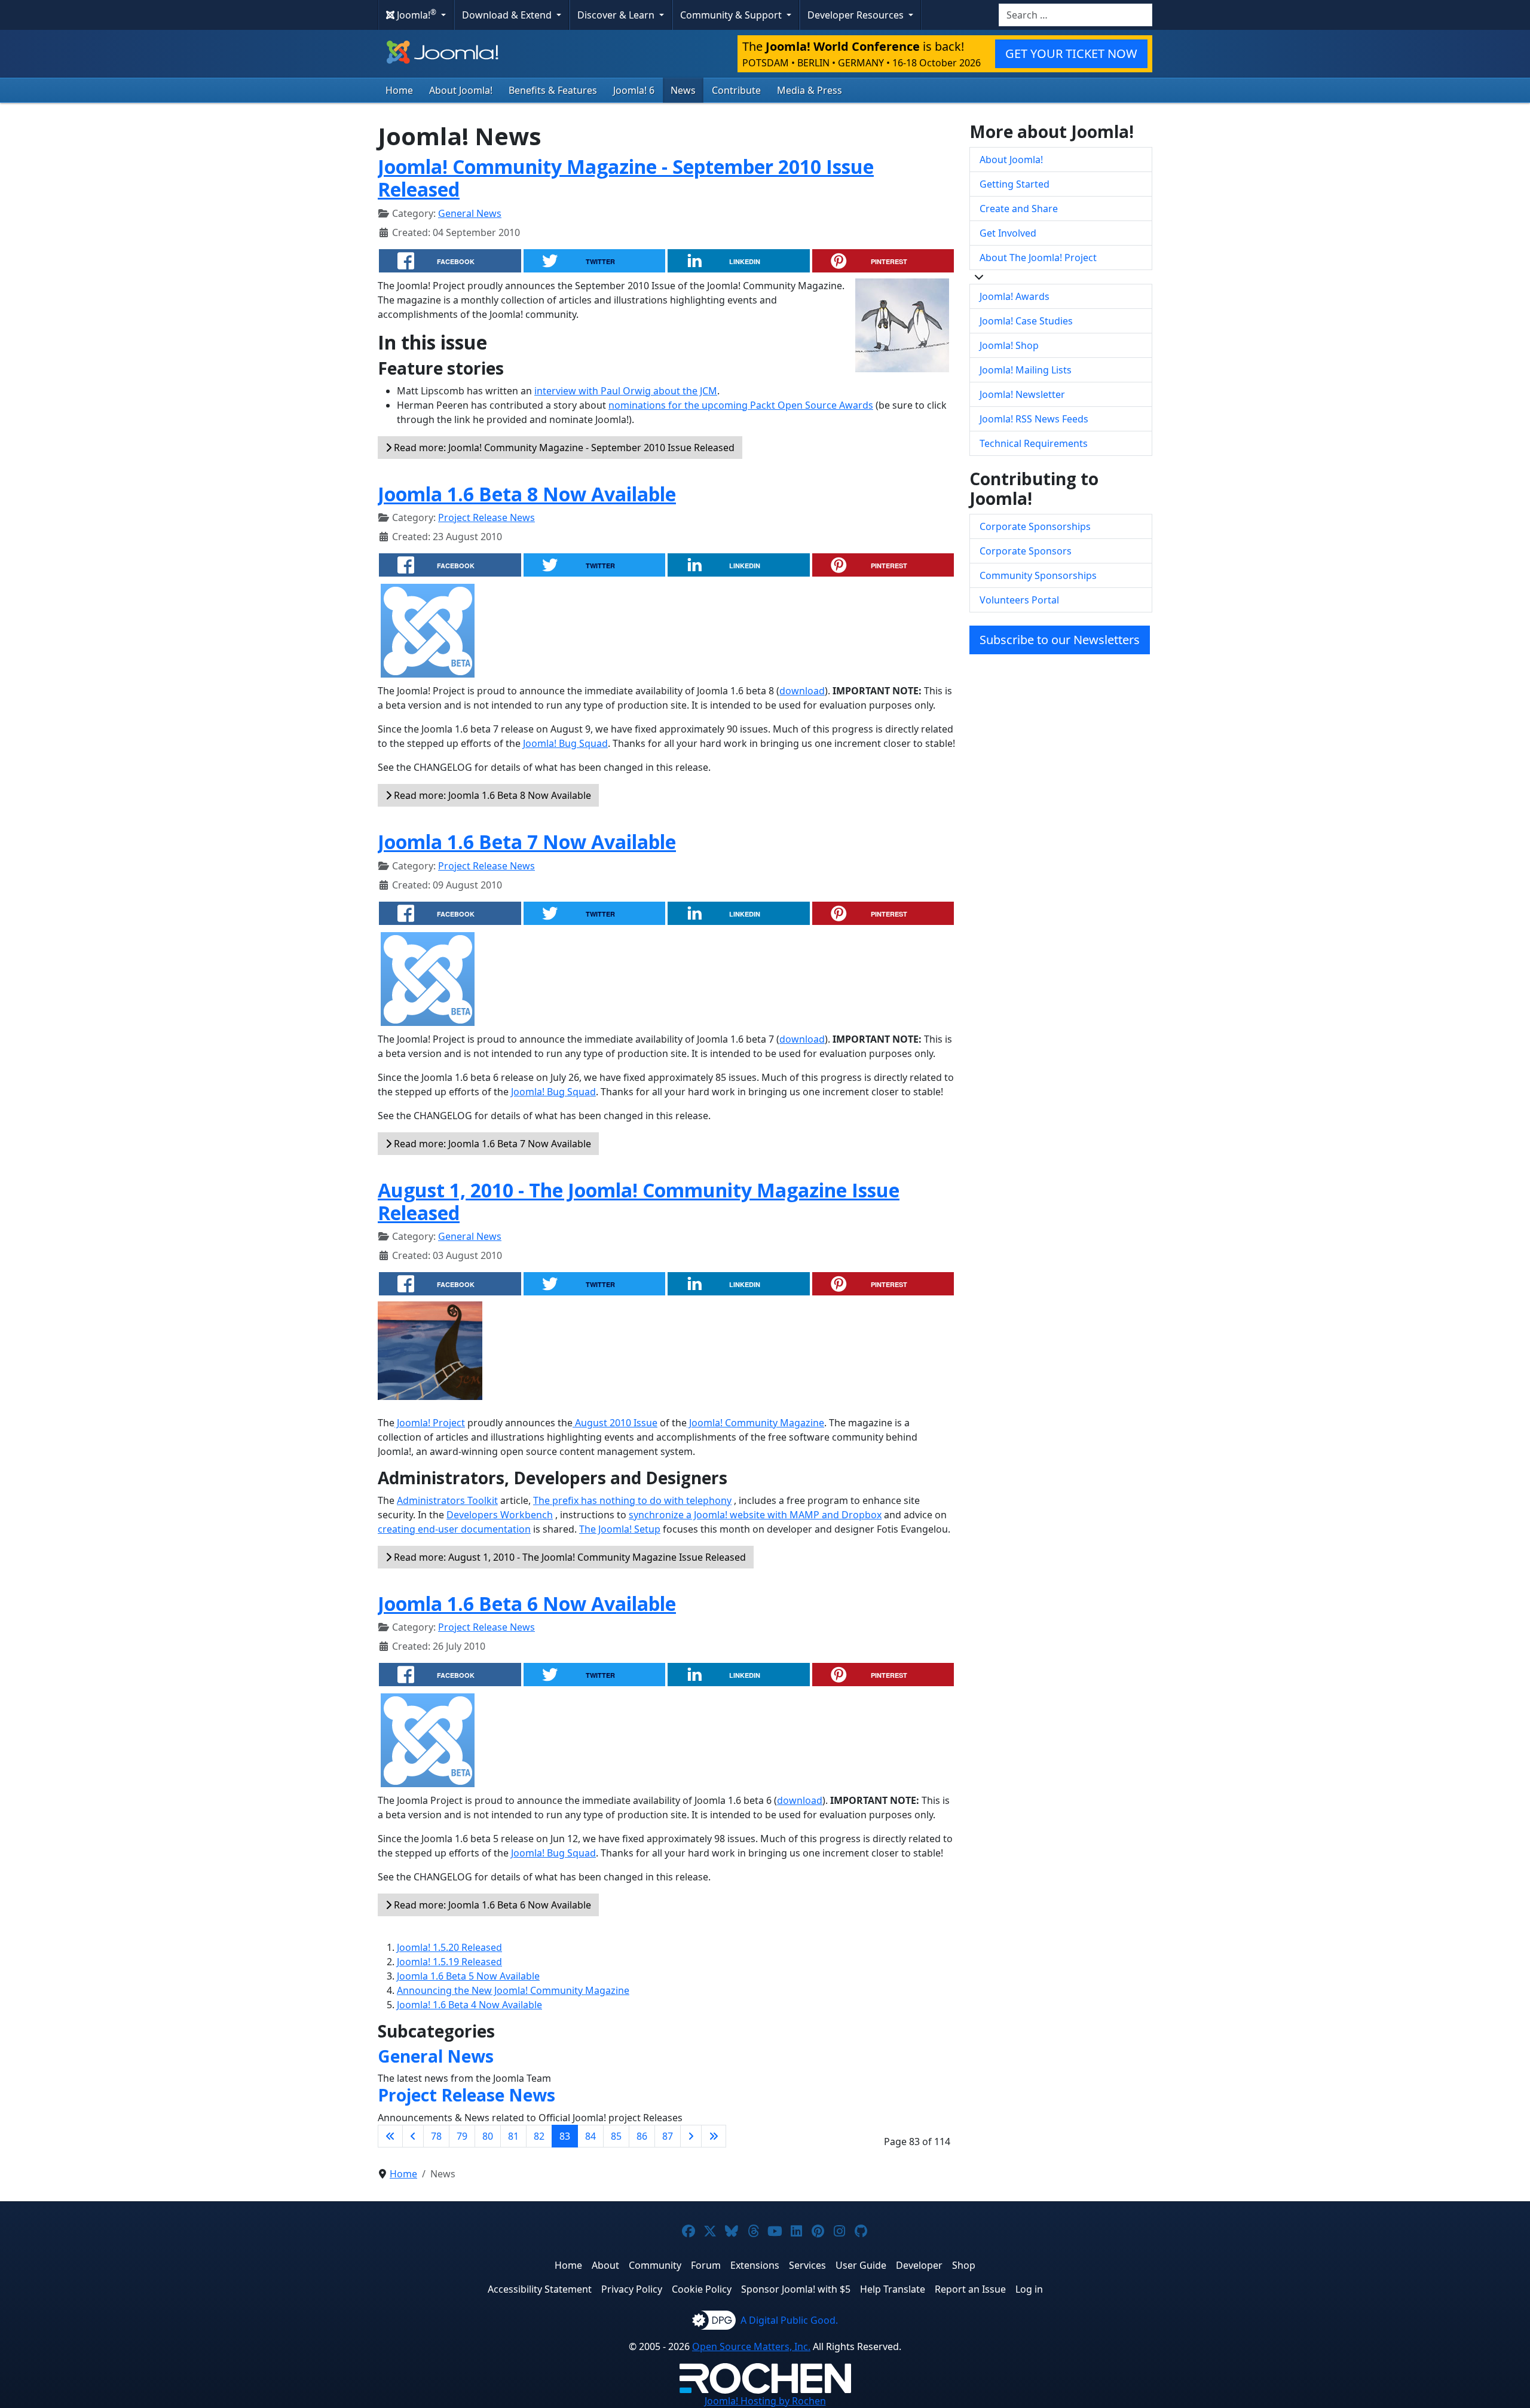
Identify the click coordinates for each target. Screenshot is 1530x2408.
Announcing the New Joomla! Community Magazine (513, 1990)
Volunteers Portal (1019, 600)
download (802, 691)
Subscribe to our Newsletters (1060, 640)
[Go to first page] (390, 2136)
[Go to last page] (714, 2136)
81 (513, 2136)
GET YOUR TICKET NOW (1071, 53)
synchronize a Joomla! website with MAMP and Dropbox (755, 1515)
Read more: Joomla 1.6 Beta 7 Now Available (491, 1144)
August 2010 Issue (615, 1423)
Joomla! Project (430, 1423)
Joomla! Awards (1015, 296)
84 (590, 2136)
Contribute (736, 90)
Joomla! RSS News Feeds (1034, 419)
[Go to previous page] (413, 2136)
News (683, 90)
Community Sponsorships (1038, 575)
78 (436, 2136)
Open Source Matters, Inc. (751, 2346)
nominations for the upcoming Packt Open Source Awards (741, 405)
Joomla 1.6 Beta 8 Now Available (527, 494)
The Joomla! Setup (620, 1529)
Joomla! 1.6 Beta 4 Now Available (469, 2005)
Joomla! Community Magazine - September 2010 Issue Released (626, 178)
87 (668, 2136)
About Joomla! (461, 90)
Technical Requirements (1034, 443)
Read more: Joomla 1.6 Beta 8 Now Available (491, 795)
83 (565, 2136)
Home (399, 90)
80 (488, 2136)
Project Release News (486, 517)
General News (470, 213)
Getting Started (1015, 184)
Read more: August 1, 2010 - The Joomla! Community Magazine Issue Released (569, 1557)
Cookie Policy (702, 2289)
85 (616, 2136)
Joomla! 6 (634, 90)
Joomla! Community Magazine (755, 1423)
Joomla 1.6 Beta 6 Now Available (527, 1603)
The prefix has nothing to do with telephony (632, 1500)
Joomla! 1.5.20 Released (449, 1947)
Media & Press (810, 90)
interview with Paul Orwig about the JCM (626, 391)
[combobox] (1075, 15)
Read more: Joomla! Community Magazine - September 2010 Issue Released (563, 448)
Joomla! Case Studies (1026, 321)
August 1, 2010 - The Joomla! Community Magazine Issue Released (639, 1201)
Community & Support (732, 15)
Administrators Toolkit (447, 1500)
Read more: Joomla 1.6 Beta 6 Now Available (491, 1905)
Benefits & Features (553, 90)
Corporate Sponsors (1026, 551)
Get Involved (1008, 233)
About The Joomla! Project (1038, 258)
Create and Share (1019, 209)
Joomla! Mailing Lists (1026, 370)
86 (642, 2136)
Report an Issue (970, 2289)
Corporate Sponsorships (1035, 526)
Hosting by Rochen (765, 2401)
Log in (1029, 2289)
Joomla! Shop (1009, 345)
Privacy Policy (632, 2289)
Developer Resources (857, 15)
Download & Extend (508, 15)
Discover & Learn (617, 15)
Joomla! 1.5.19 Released (449, 1962)
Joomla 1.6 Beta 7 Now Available (527, 842)
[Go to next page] (691, 2136)
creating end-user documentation (454, 1529)
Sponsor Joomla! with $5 (796, 2289)
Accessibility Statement (540, 2289)
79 (462, 2136)
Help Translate (893, 2289)
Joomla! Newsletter (1022, 394)
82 (539, 2136)
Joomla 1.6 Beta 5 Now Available (468, 1976)
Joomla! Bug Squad (565, 743)
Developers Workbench (500, 1515)
